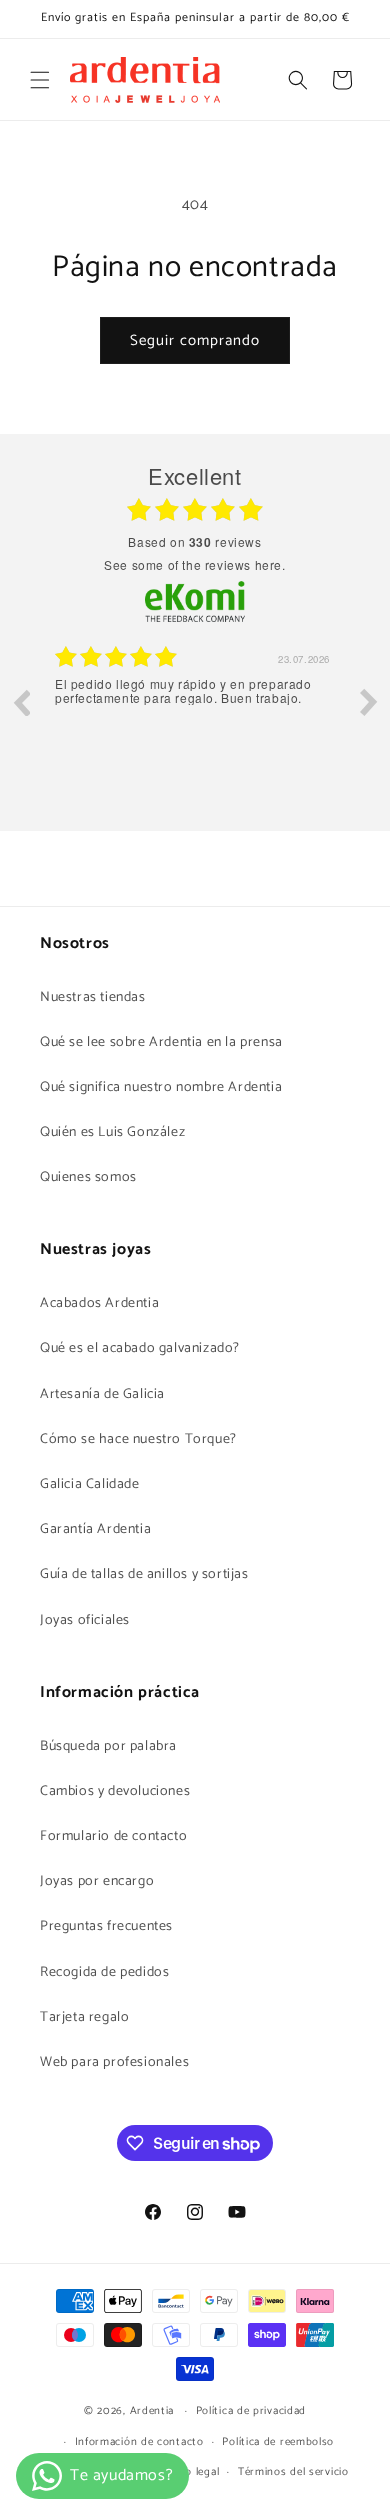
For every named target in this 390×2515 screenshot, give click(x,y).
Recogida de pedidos (104, 1972)
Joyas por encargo (97, 1881)
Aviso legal (192, 2472)
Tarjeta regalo (84, 2017)
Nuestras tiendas (93, 997)
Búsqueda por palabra (108, 1746)
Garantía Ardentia (95, 1529)
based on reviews (194, 542)
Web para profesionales (114, 2062)
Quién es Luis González (112, 1132)
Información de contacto (139, 2442)
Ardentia (152, 2411)
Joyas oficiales (85, 1620)
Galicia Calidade (90, 1484)
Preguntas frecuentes (106, 1926)
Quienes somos (88, 1177)
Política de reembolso (278, 2442)
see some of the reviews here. (194, 564)
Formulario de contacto (113, 1836)
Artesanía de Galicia (102, 1394)
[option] (195, 717)
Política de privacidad (251, 2411)
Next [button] (369, 702)
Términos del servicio (293, 2472)
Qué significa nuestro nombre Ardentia (161, 1087)
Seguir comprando (195, 340)
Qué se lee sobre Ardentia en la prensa (161, 1042)
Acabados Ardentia (99, 1303)
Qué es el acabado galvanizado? (140, 1348)
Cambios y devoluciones (115, 1791)
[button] (40, 80)
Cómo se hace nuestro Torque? (138, 1439)
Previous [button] (21, 702)
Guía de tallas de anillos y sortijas (144, 1574)
